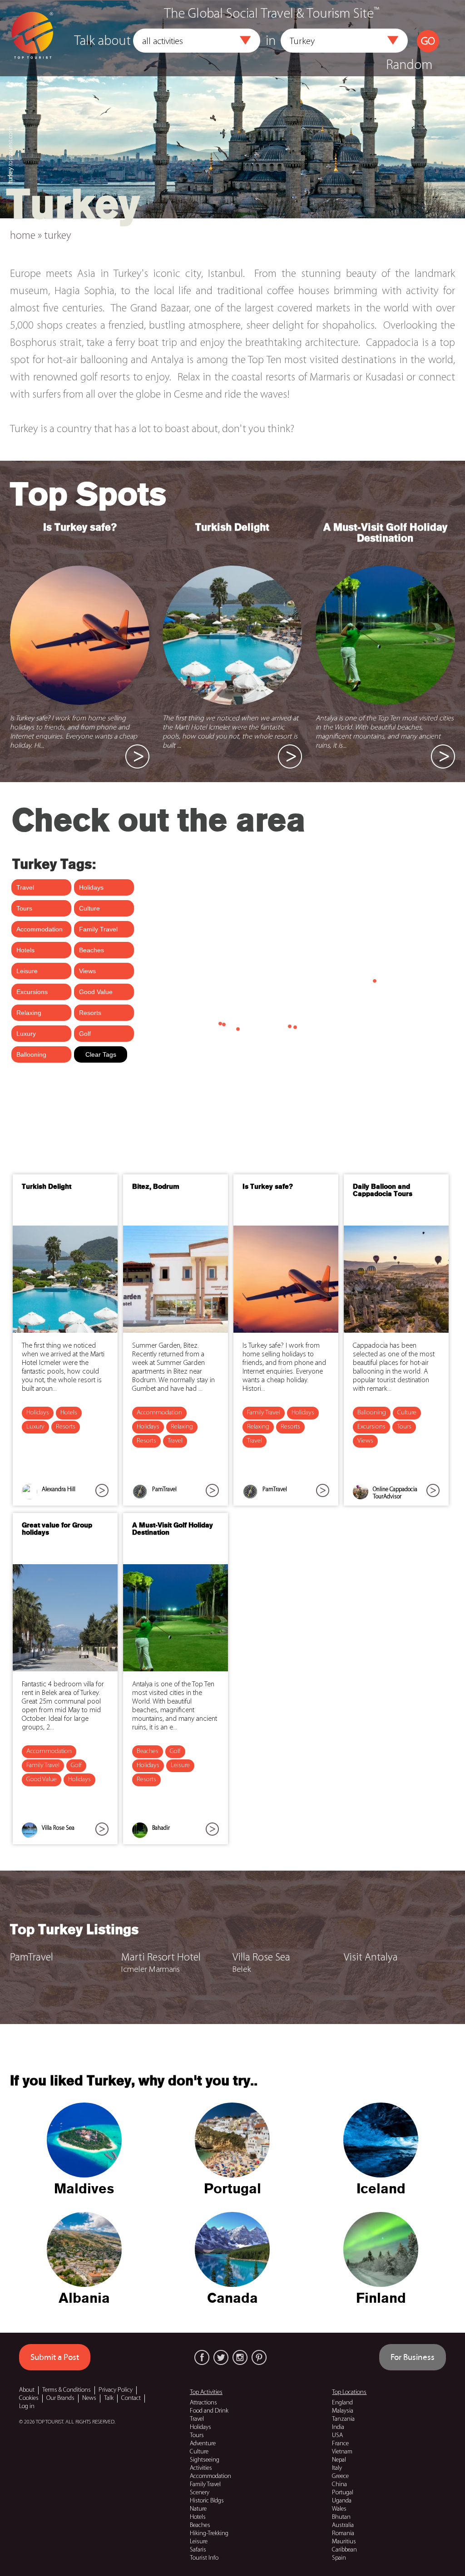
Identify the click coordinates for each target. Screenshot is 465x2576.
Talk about (102, 42)
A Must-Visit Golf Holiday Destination (385, 533)
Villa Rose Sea (58, 1828)
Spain (339, 2558)
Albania (84, 2299)
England (342, 2403)
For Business (413, 2357)
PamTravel (164, 1490)
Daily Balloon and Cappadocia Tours (383, 1191)
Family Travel (264, 1413)
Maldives (84, 2189)
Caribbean (344, 2550)
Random (409, 66)
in (271, 42)
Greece (340, 2476)
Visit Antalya (371, 1958)
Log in (27, 2406)
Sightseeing (205, 2460)
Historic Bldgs (207, 2501)
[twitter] (221, 2357)
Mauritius (344, 2542)
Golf (76, 1766)
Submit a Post (55, 2357)
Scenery (200, 2493)
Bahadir (161, 1828)
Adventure (203, 2444)
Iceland (381, 2189)
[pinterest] (259, 2357)
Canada (232, 2299)
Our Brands (60, 2398)
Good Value (42, 1780)
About (27, 2390)
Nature (198, 2509)
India (338, 2427)
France (340, 2444)
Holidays (38, 1413)
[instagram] (240, 2357)
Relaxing (182, 1427)
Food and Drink (209, 2411)
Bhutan (341, 2517)
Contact (131, 2398)
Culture (407, 1413)
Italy (337, 2468)
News (89, 2398)
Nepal (339, 2460)
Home (23, 236)
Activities (201, 2468)
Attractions (203, 2403)
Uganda (342, 2501)
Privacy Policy (116, 2390)
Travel (175, 1441)
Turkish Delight (232, 528)
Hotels (69, 1413)
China (339, 2485)
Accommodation (159, 1413)
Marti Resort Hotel (161, 1958)
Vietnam (342, 2452)
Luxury (35, 1427)
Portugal (232, 2189)
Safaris (198, 2550)
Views (365, 1441)
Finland (381, 2299)
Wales (339, 2509)
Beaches (148, 1751)
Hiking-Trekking (209, 2534)
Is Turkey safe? (80, 528)
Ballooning (372, 1413)
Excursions (371, 1427)
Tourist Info (204, 2558)
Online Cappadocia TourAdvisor (395, 1493)
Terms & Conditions (67, 2390)
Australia (343, 2525)
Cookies (29, 2398)
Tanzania (343, 2419)
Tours (404, 1427)
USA (337, 2436)
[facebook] (202, 2357)
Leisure (180, 1766)
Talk (109, 2398)
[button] (245, 40)
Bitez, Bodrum (156, 1187)
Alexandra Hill (59, 1490)
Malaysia (343, 2411)
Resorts (66, 1427)
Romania (343, 2534)
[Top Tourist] (32, 35)
